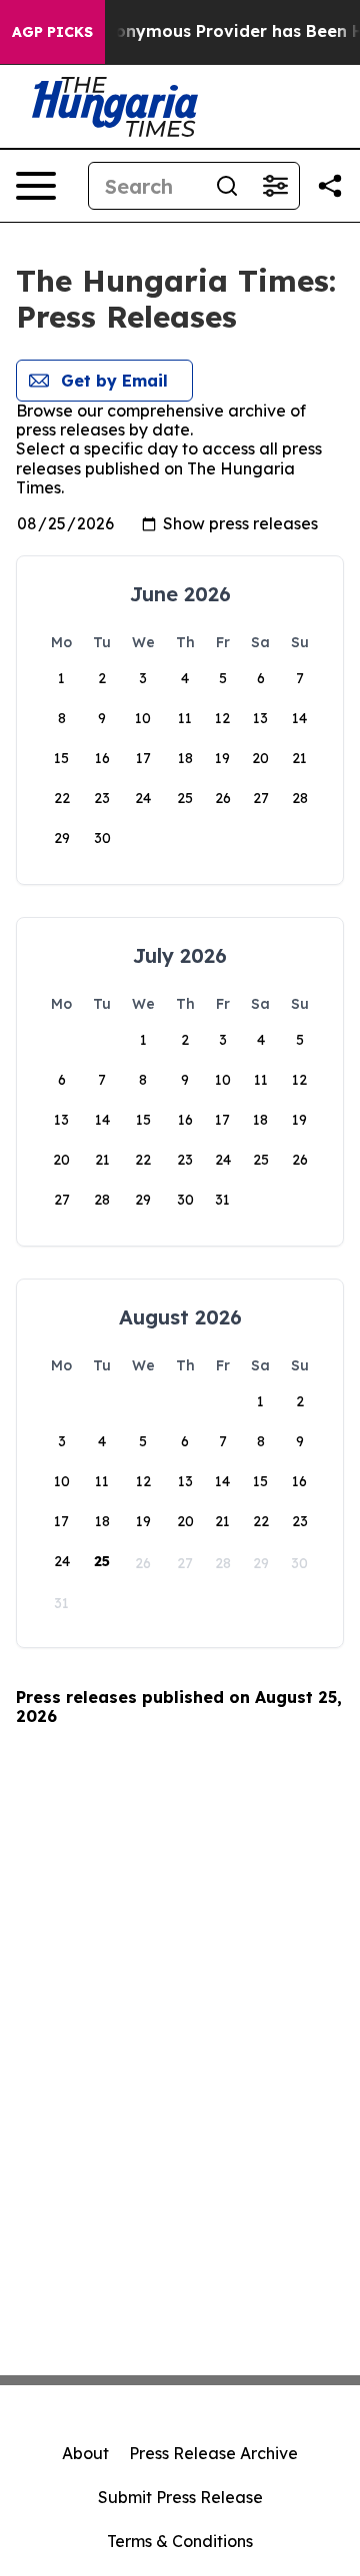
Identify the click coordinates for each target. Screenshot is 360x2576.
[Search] (227, 186)
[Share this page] (330, 186)
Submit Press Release (180, 2497)
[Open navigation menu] (36, 186)
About (85, 2453)
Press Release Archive (213, 2453)
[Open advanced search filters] (275, 186)
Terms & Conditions (180, 2541)
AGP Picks (52, 32)
